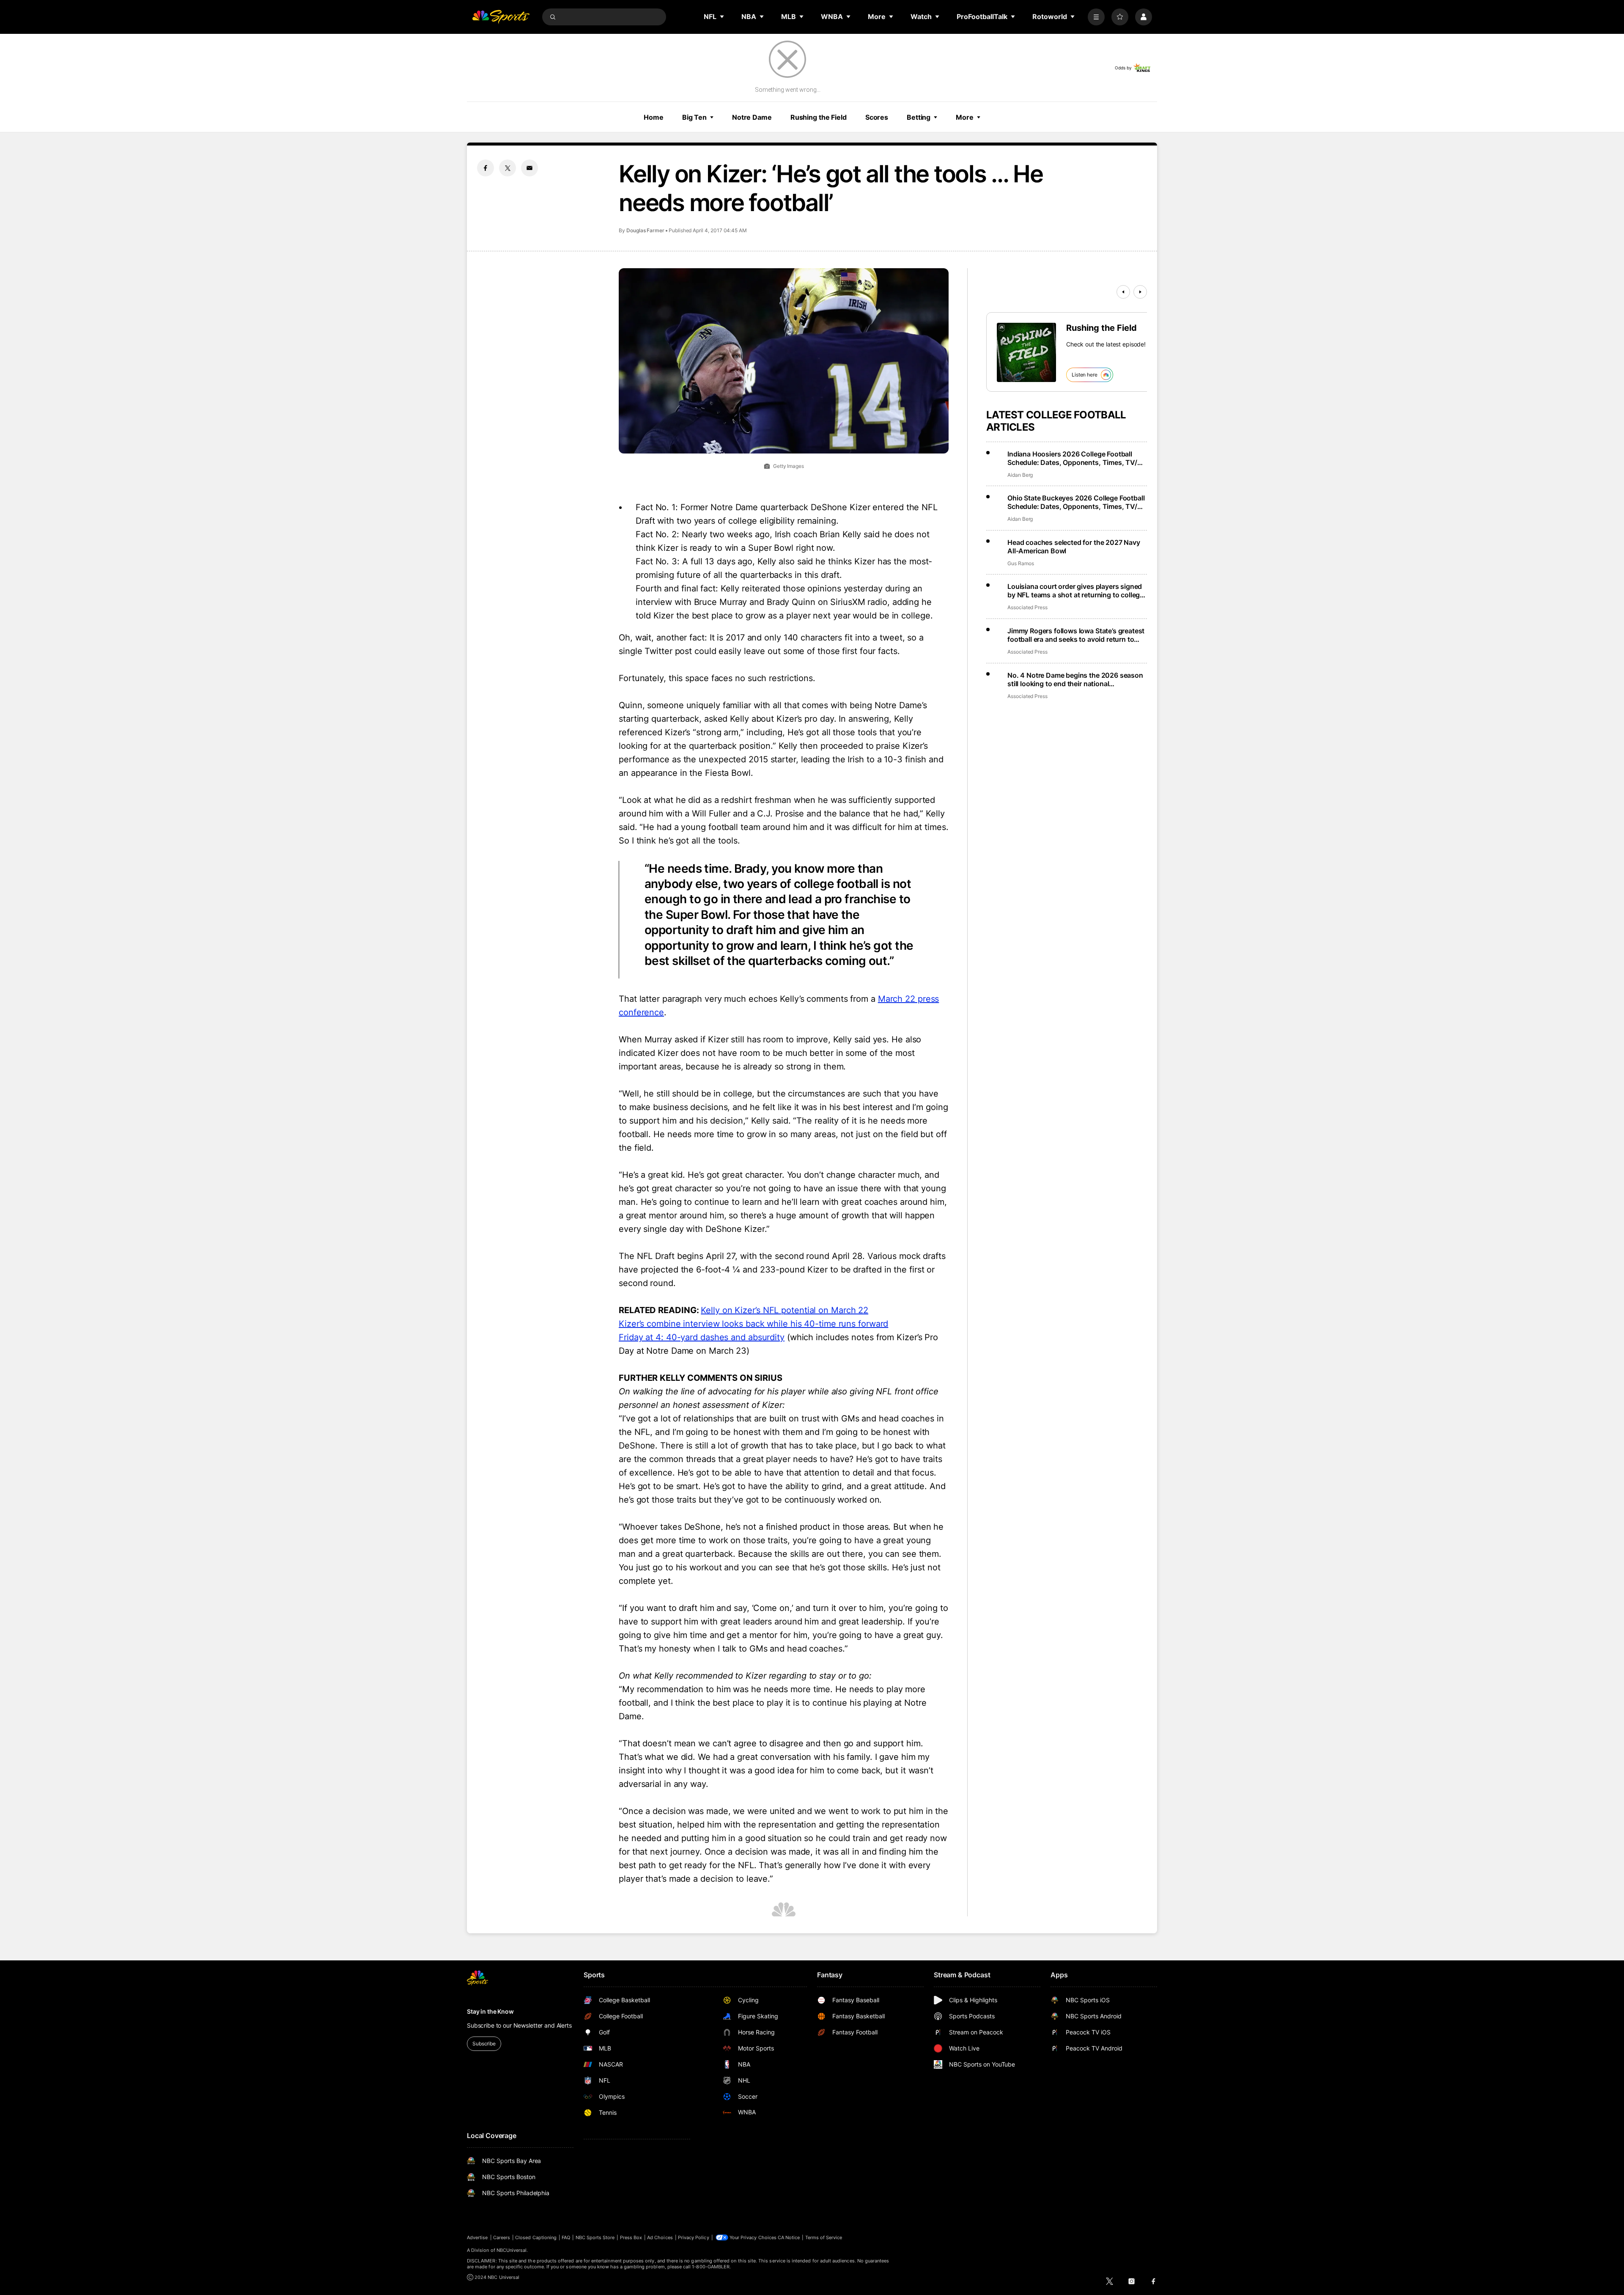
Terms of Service (824, 2237)
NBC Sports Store (595, 2237)
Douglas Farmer (645, 230)
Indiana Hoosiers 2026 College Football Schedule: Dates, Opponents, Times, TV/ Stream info (1072, 458)
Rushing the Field (819, 117)
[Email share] (529, 168)
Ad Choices (660, 2237)
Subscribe (484, 2044)
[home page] (501, 17)
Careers (502, 2237)
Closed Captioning (536, 2237)
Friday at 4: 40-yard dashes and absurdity (702, 1337)
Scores (877, 117)
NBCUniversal (512, 2250)
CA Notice (789, 2237)
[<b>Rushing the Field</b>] (1026, 352)
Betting (919, 117)
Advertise (477, 2237)
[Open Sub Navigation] (722, 16)
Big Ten (694, 117)
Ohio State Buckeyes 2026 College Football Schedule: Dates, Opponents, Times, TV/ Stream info (1076, 502)
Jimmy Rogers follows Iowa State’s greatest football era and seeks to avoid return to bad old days (1076, 635)
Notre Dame (752, 117)
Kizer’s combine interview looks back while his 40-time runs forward (753, 1324)
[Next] (1140, 292)
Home (654, 117)
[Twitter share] (507, 168)
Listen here (1085, 375)
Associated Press (1027, 607)
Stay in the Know (490, 2011)
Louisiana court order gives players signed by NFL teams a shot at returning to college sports (1075, 591)
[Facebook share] (486, 168)
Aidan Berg (1020, 475)
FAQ (566, 2237)
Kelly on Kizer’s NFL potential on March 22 (785, 1310)
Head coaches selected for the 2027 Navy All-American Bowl (1074, 547)
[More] (1096, 17)
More (965, 117)
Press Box (631, 2237)
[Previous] (1123, 292)
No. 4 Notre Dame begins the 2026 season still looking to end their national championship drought (1075, 679)
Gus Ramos (1020, 563)
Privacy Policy (694, 2237)
